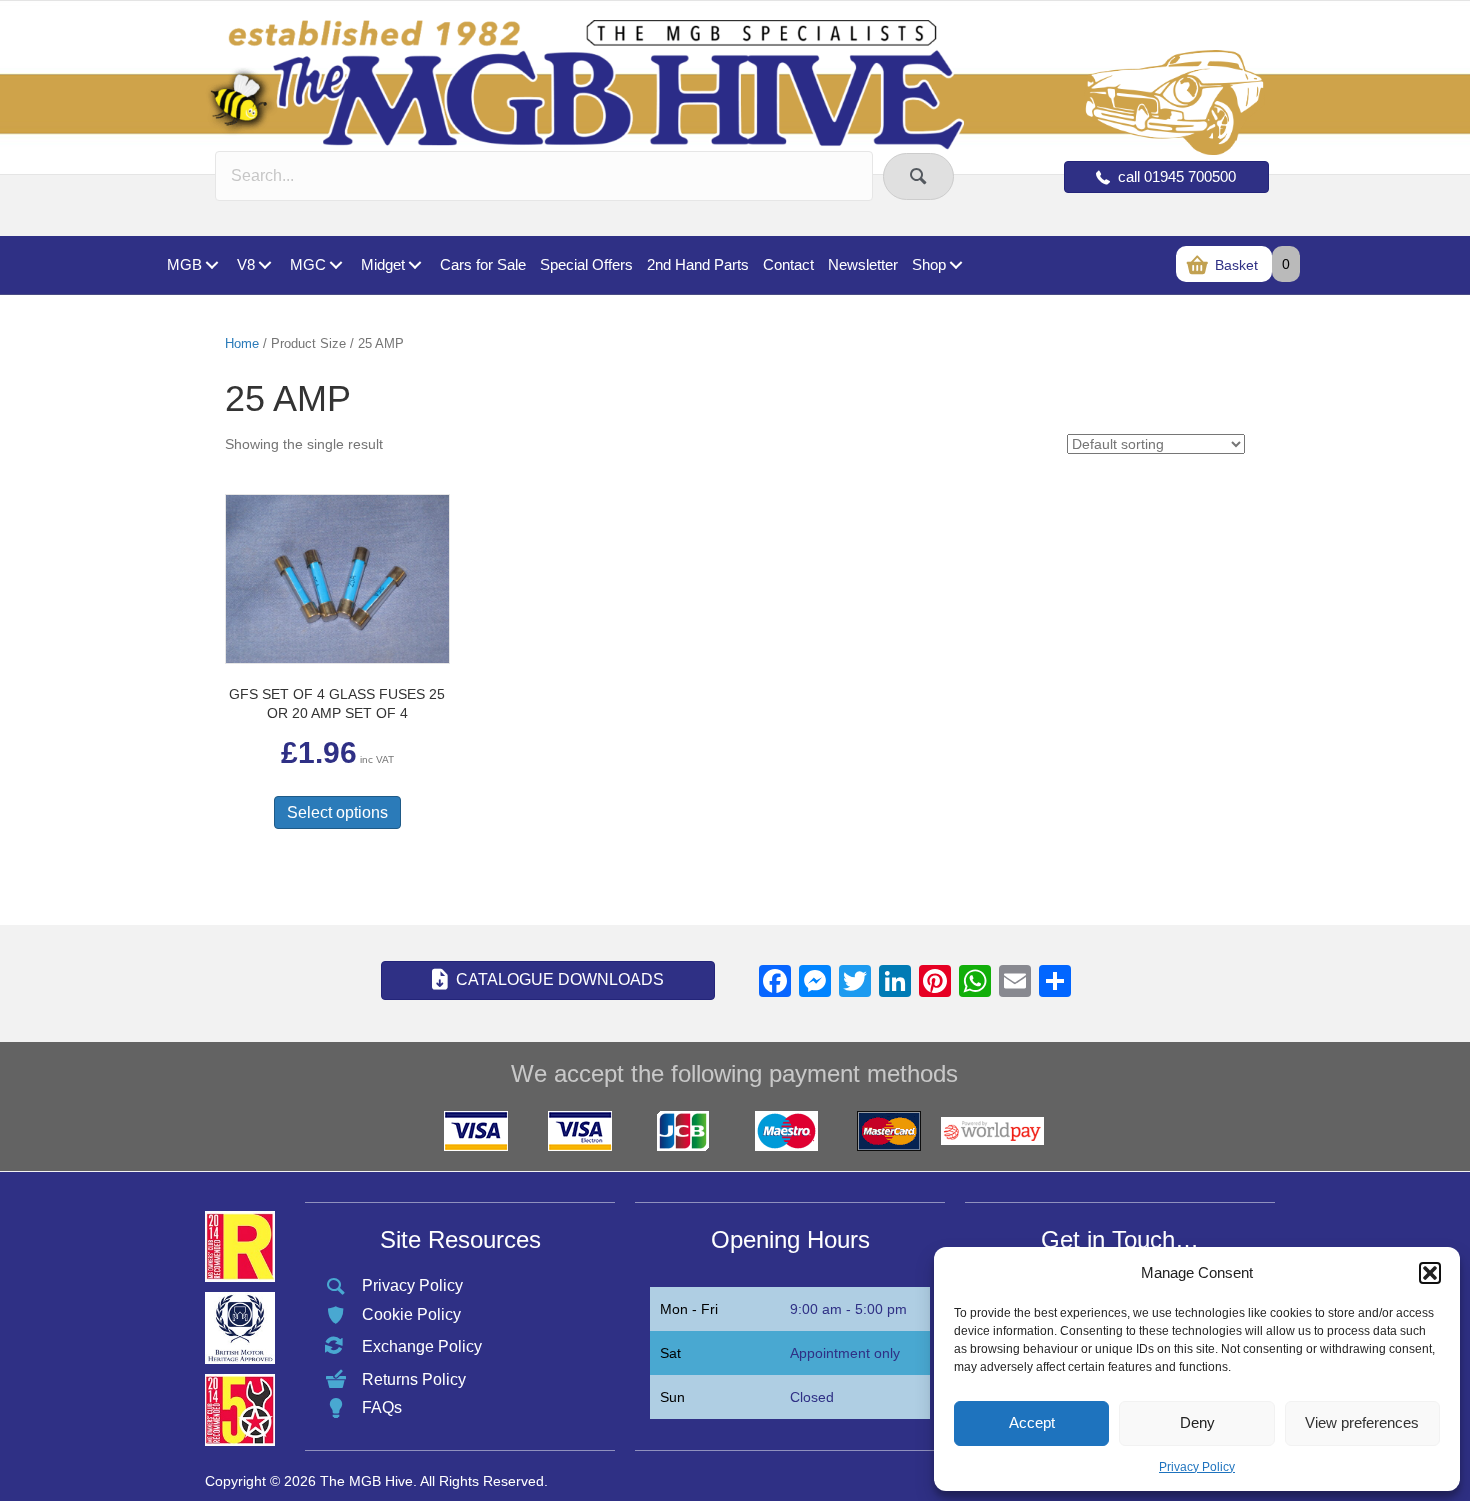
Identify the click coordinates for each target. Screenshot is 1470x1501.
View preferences (1362, 1422)
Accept (1032, 1422)
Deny (1197, 1422)
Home (242, 343)
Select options (337, 812)
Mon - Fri (689, 1309)
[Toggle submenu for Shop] (955, 265)
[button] (1430, 1273)
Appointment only (845, 1353)
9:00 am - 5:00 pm (848, 1309)
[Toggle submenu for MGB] (211, 265)
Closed (812, 1397)
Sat (670, 1353)
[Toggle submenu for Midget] (414, 265)
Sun (672, 1397)
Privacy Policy (1197, 1467)
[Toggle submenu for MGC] (335, 265)
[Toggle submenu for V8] (264, 265)
